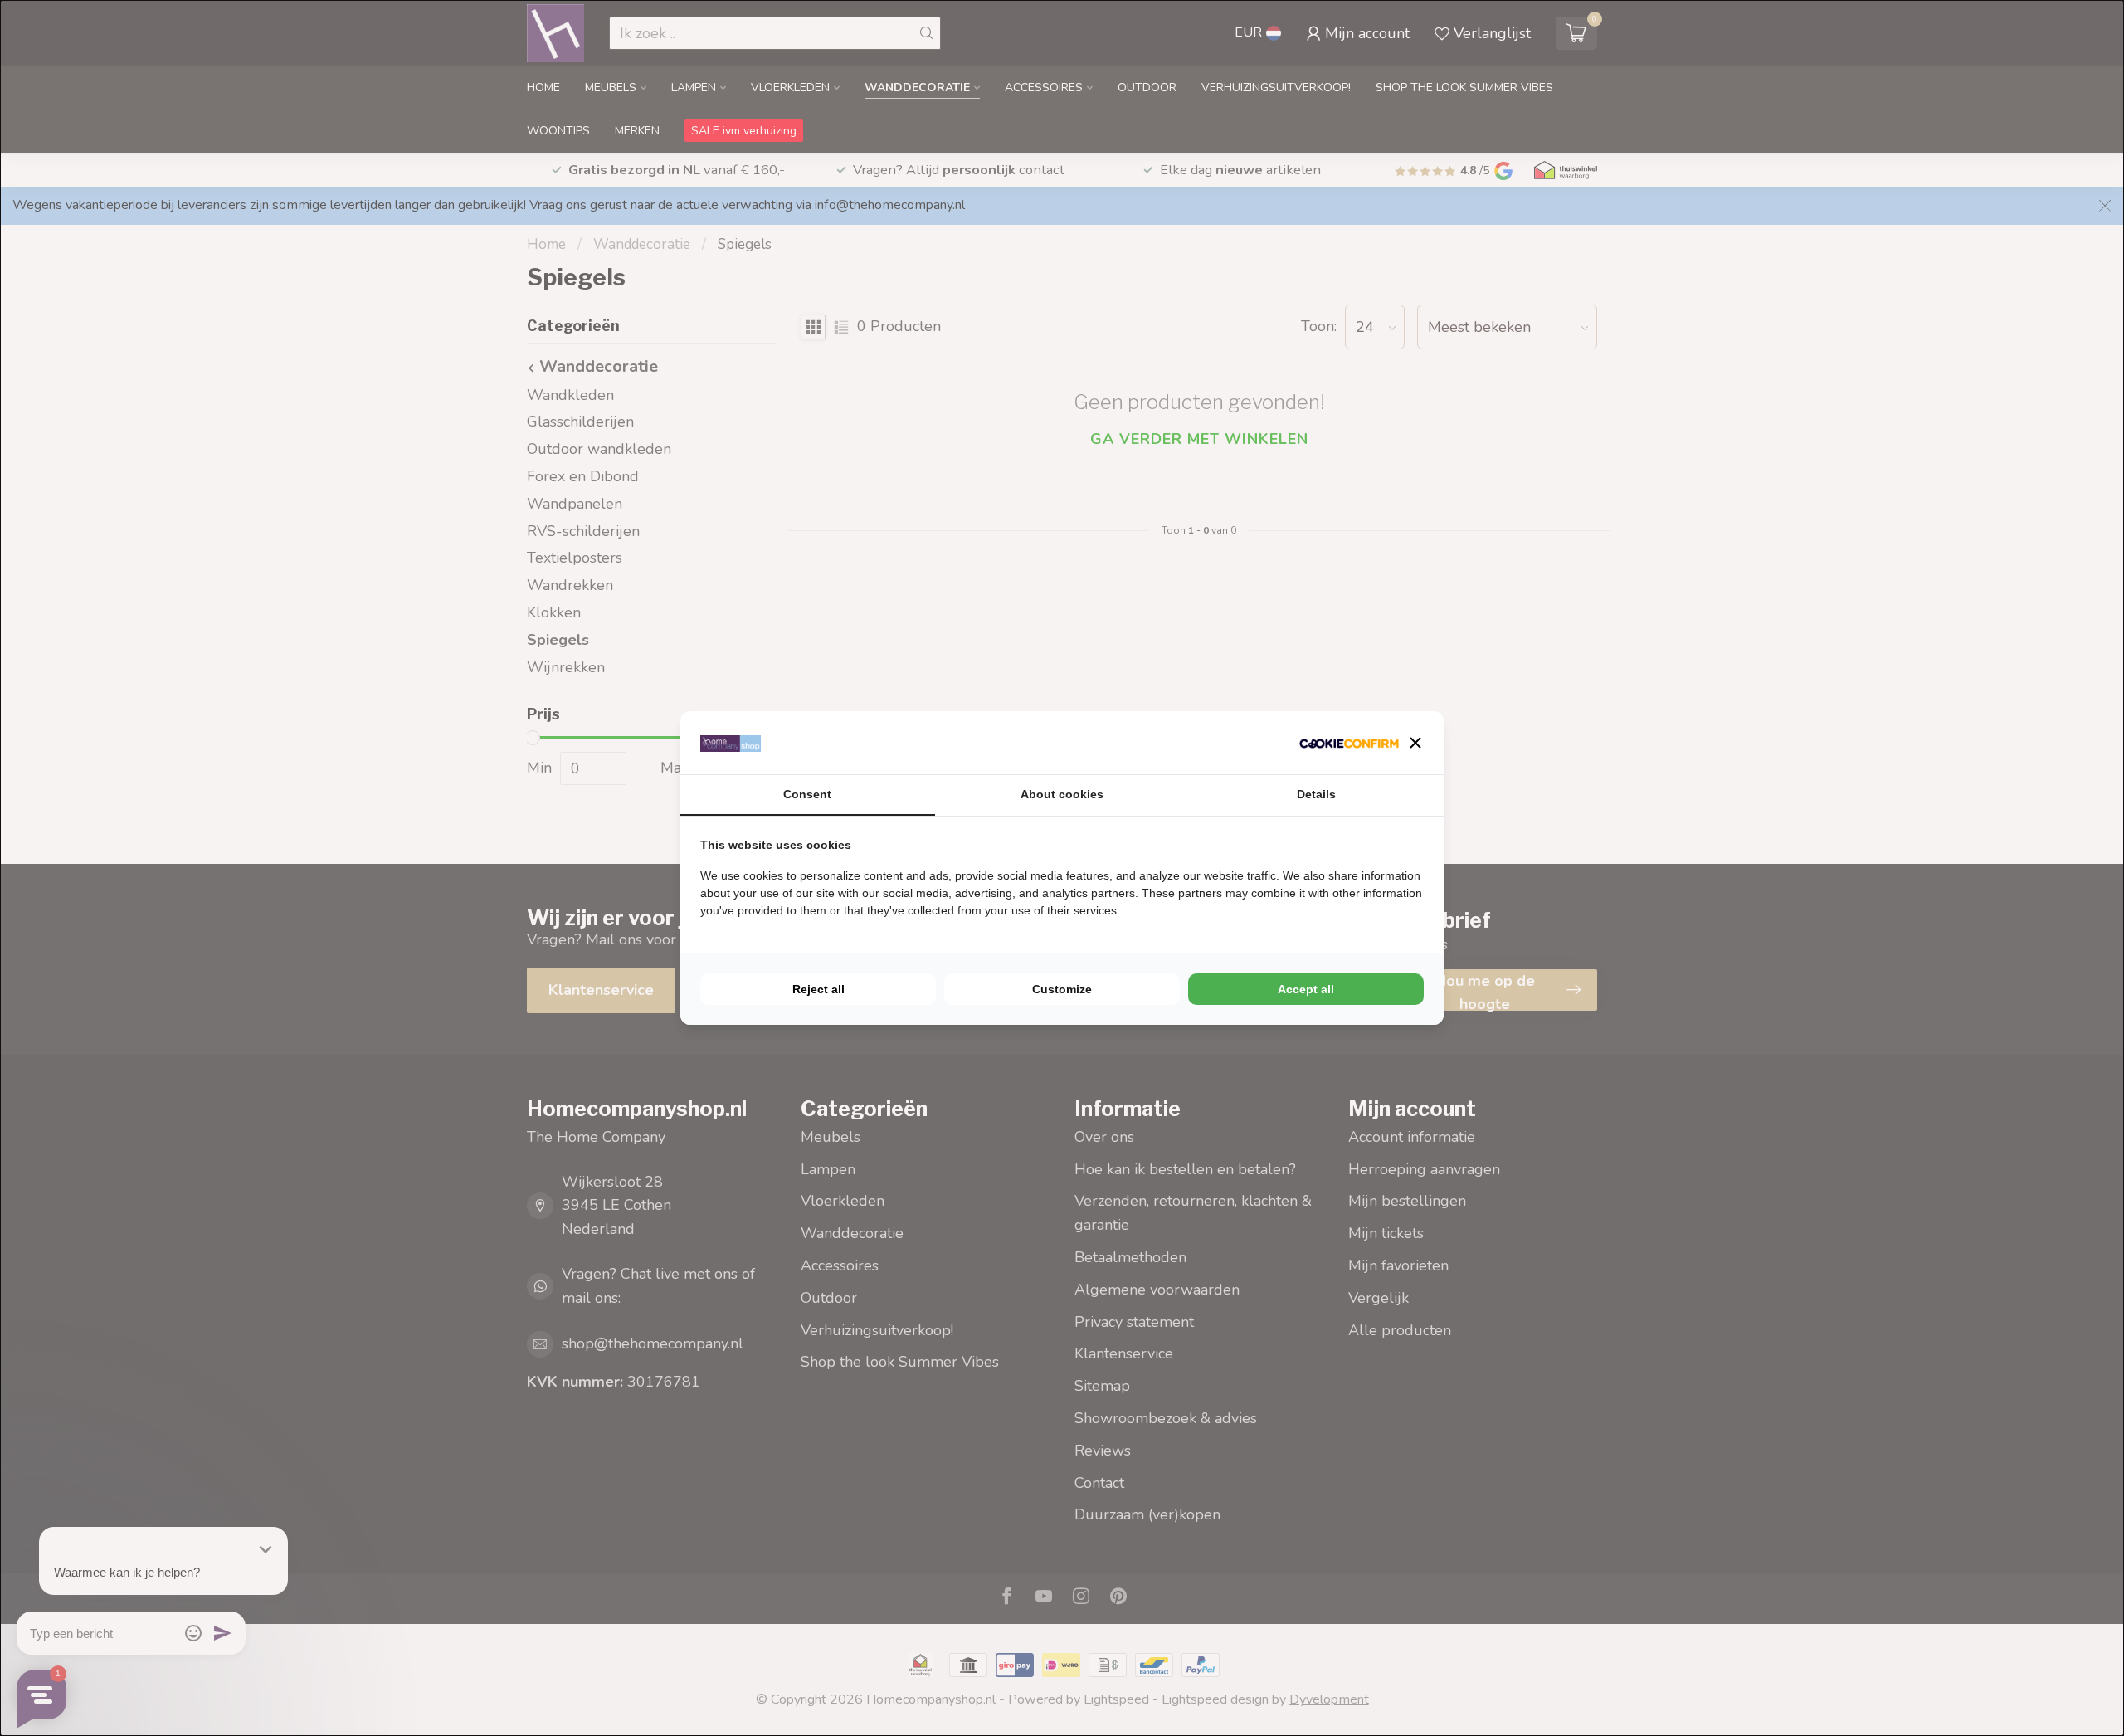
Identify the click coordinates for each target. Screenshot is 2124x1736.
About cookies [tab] (1062, 794)
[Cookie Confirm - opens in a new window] (1349, 743)
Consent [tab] (807, 794)
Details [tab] (1316, 794)
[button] (1415, 743)
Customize (1062, 989)
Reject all (818, 989)
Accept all (1306, 989)
